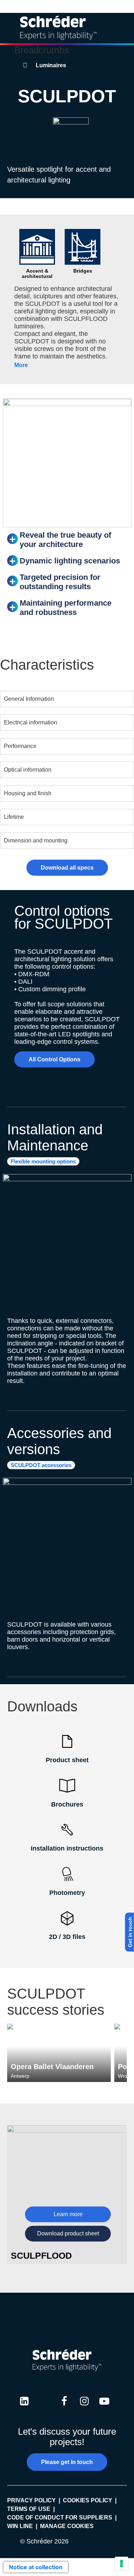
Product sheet (67, 1760)
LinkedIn (24, 2408)
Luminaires (51, 65)
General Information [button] (29, 699)
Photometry (67, 1893)
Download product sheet (68, 2233)
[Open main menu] (123, 28)
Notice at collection (36, 2567)
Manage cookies (67, 2526)
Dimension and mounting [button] (36, 840)
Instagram (84, 2408)
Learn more (68, 2214)
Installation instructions (67, 1848)
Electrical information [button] (31, 722)
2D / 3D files (67, 1937)
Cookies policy (88, 2500)
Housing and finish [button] (28, 793)
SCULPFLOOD (41, 2255)
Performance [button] (20, 746)
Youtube (104, 2408)
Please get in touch (67, 2462)
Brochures (67, 1804)
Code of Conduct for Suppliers (60, 2518)
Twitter (44, 2408)
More (21, 365)
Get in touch (130, 1932)
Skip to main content (67, 6)
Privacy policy (31, 2500)
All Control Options (54, 1059)
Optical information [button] (28, 770)
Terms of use (29, 2509)
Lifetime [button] (14, 817)
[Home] (58, 28)
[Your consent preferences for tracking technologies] (121, 2563)
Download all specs (67, 868)
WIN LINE (20, 2526)
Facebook (64, 2408)
